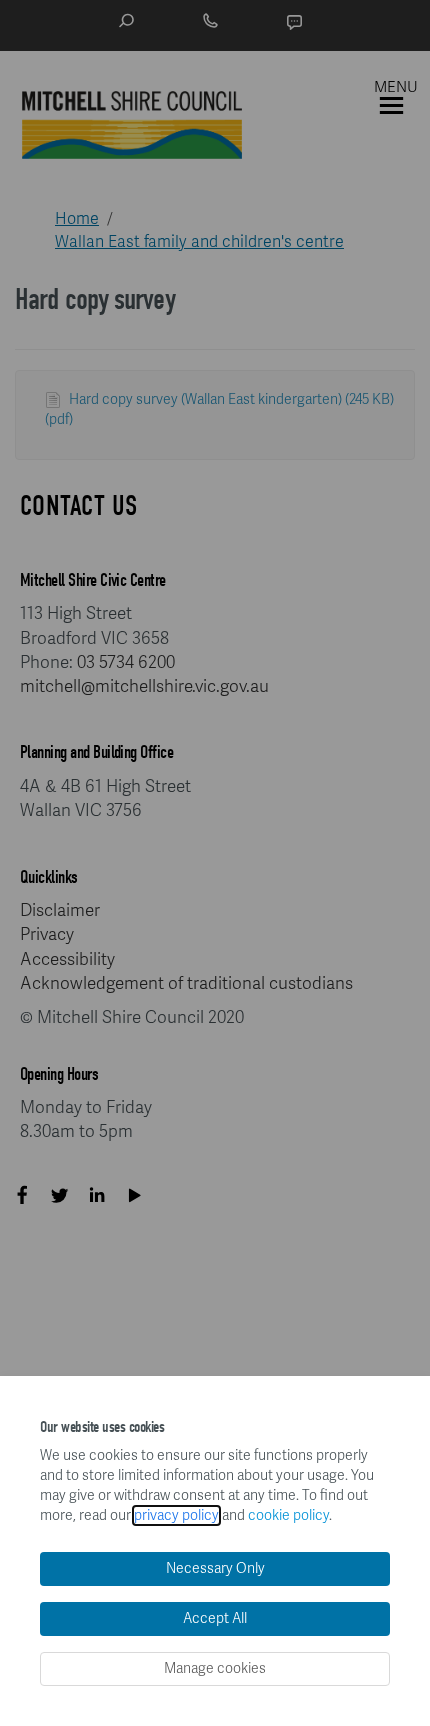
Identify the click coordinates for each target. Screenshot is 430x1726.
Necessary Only (215, 1568)
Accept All (215, 1618)
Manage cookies (215, 1668)
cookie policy (288, 1515)
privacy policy (176, 1515)
